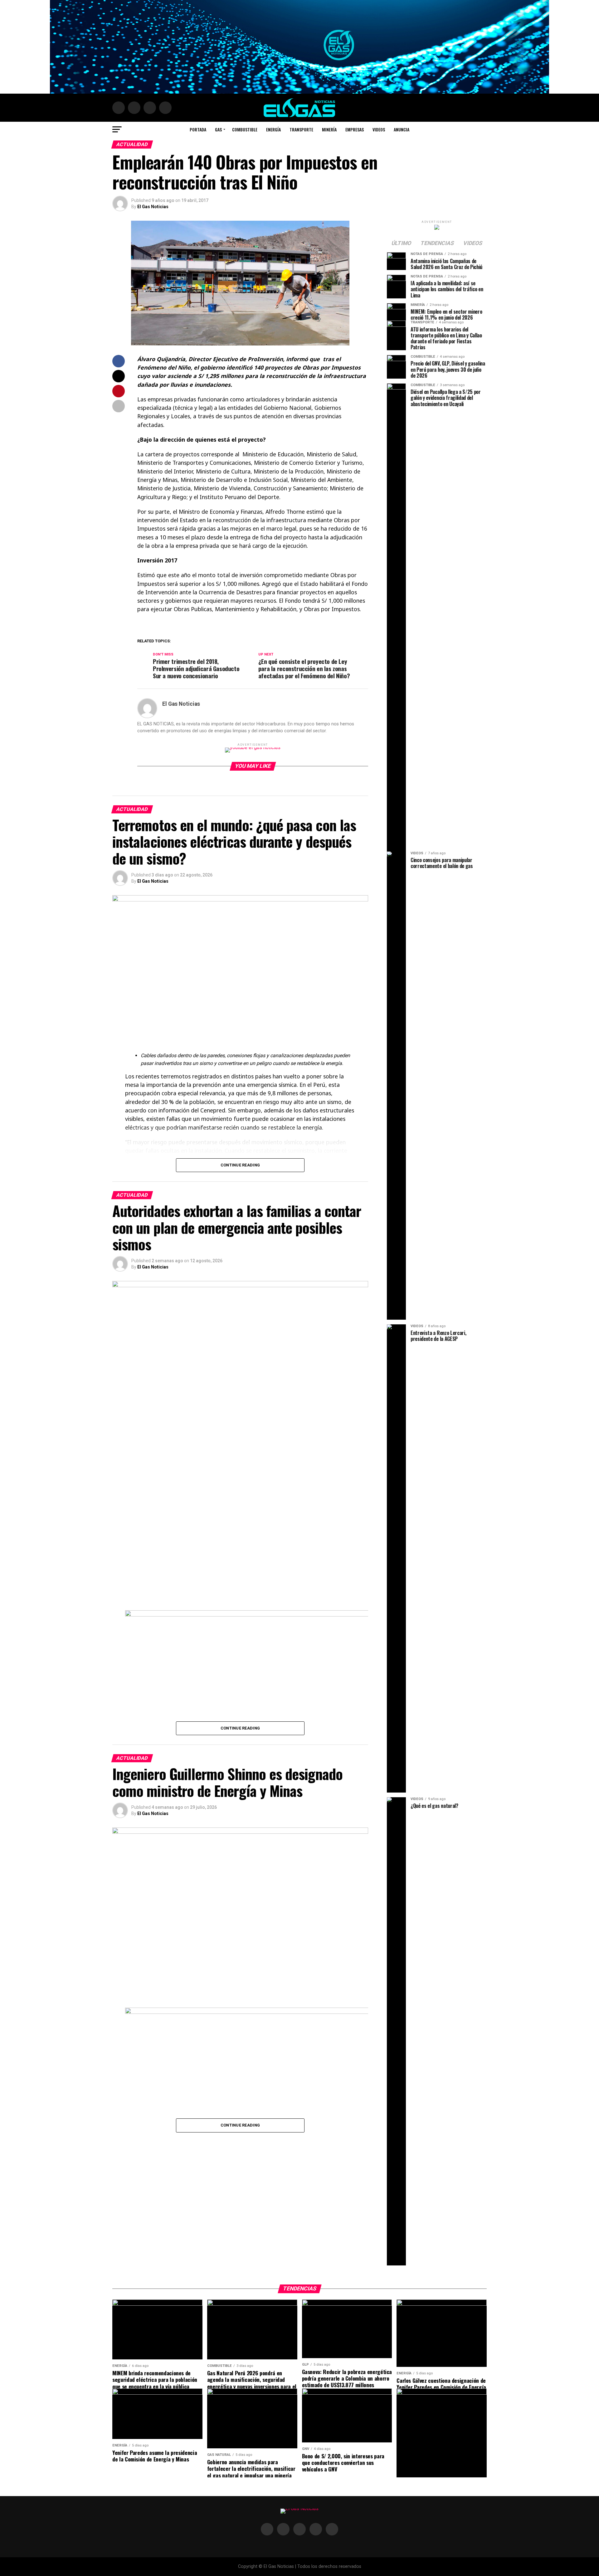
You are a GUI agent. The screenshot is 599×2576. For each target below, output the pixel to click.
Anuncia (402, 129)
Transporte (301, 129)
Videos (379, 129)
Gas (218, 129)
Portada (198, 129)
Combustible (245, 129)
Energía (273, 129)
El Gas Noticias (153, 207)
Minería (329, 129)
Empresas (355, 129)
